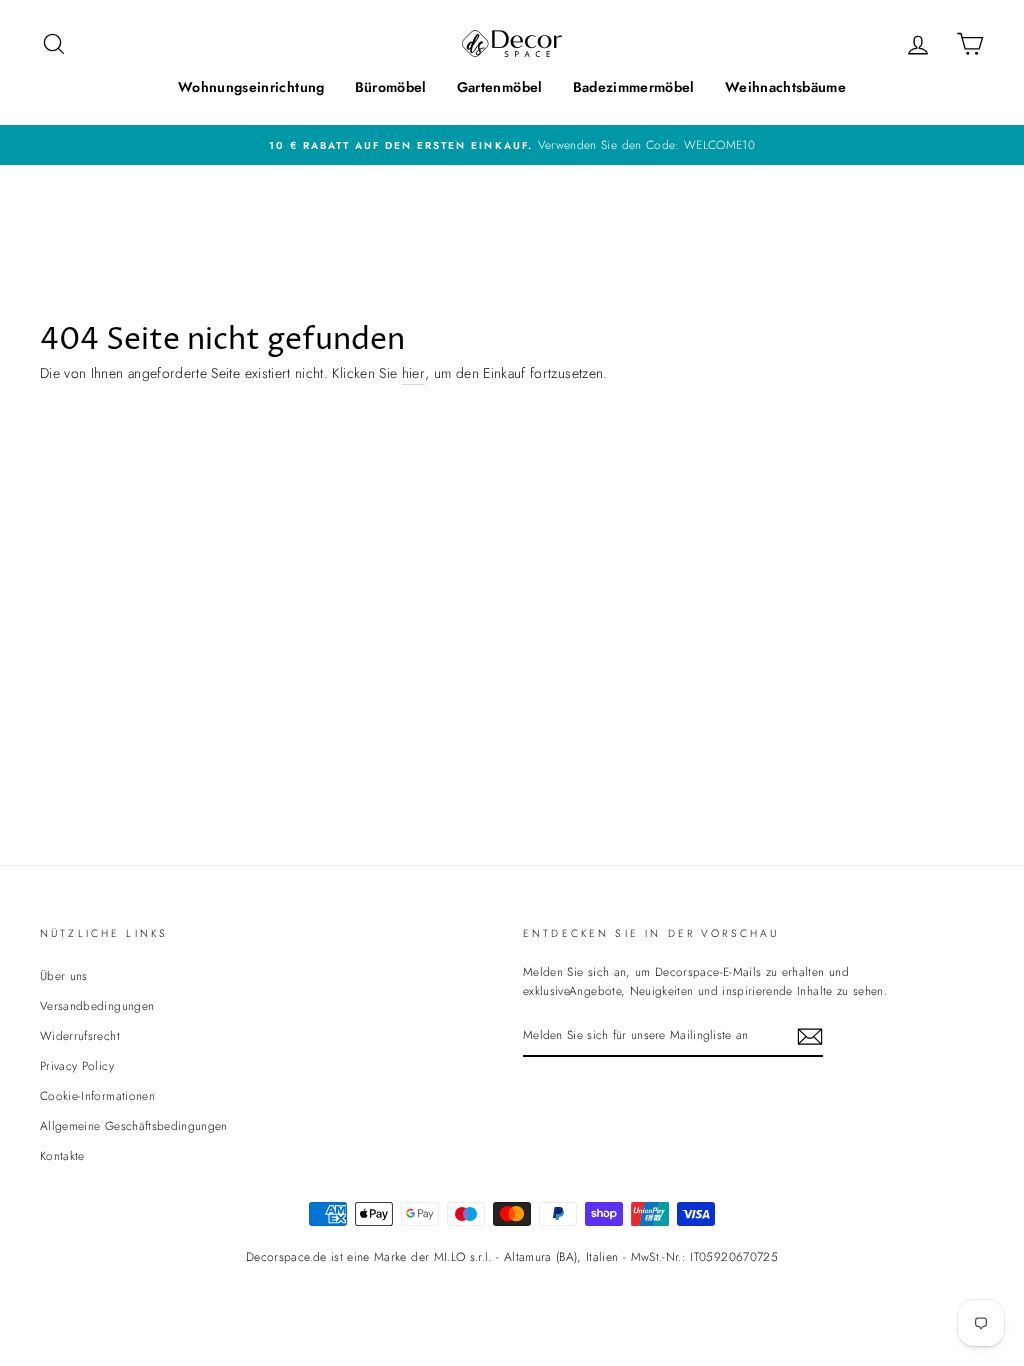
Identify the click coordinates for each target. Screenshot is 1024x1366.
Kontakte (62, 1155)
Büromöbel (391, 87)
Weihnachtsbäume (785, 87)
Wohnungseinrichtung (251, 87)
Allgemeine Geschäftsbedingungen (134, 1125)
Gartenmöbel (500, 87)
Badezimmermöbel (634, 87)
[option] (512, 144)
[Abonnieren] (810, 1036)
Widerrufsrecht (80, 1035)
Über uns (64, 975)
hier (413, 373)
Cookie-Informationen (97, 1095)
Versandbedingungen (97, 1005)
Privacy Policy (77, 1065)
